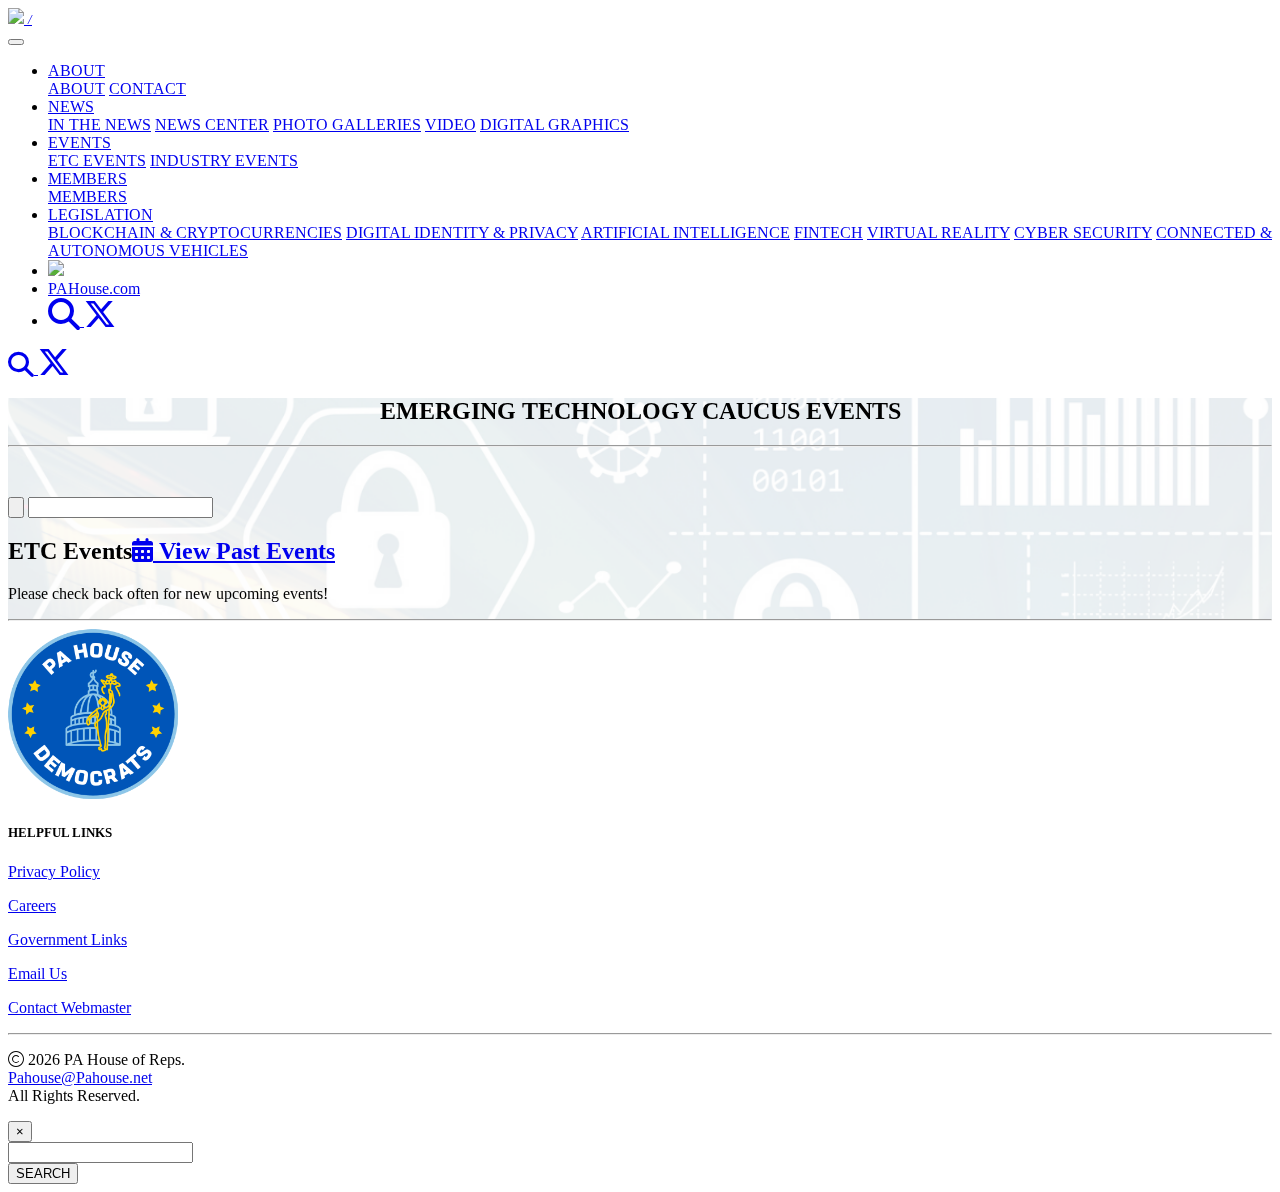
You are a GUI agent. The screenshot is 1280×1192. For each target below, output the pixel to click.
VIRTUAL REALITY (938, 232)
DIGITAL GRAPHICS (554, 124)
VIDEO (450, 124)
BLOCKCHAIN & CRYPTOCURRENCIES (195, 232)
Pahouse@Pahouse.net (80, 1077)
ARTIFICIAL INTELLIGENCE (685, 232)
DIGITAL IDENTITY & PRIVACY (462, 232)
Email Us (37, 973)
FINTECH (828, 232)
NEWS (71, 106)
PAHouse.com (94, 288)
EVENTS (79, 142)
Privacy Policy (54, 871)
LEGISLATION (100, 214)
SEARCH (43, 1173)
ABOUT (76, 70)
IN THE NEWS (99, 124)
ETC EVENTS (97, 160)
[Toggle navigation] (16, 42)
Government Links (67, 939)
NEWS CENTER (212, 124)
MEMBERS (87, 178)
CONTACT (147, 88)
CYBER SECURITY (1083, 232)
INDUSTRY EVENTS (224, 160)
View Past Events (244, 551)
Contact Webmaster (69, 1007)
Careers (32, 905)
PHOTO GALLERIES (347, 124)
